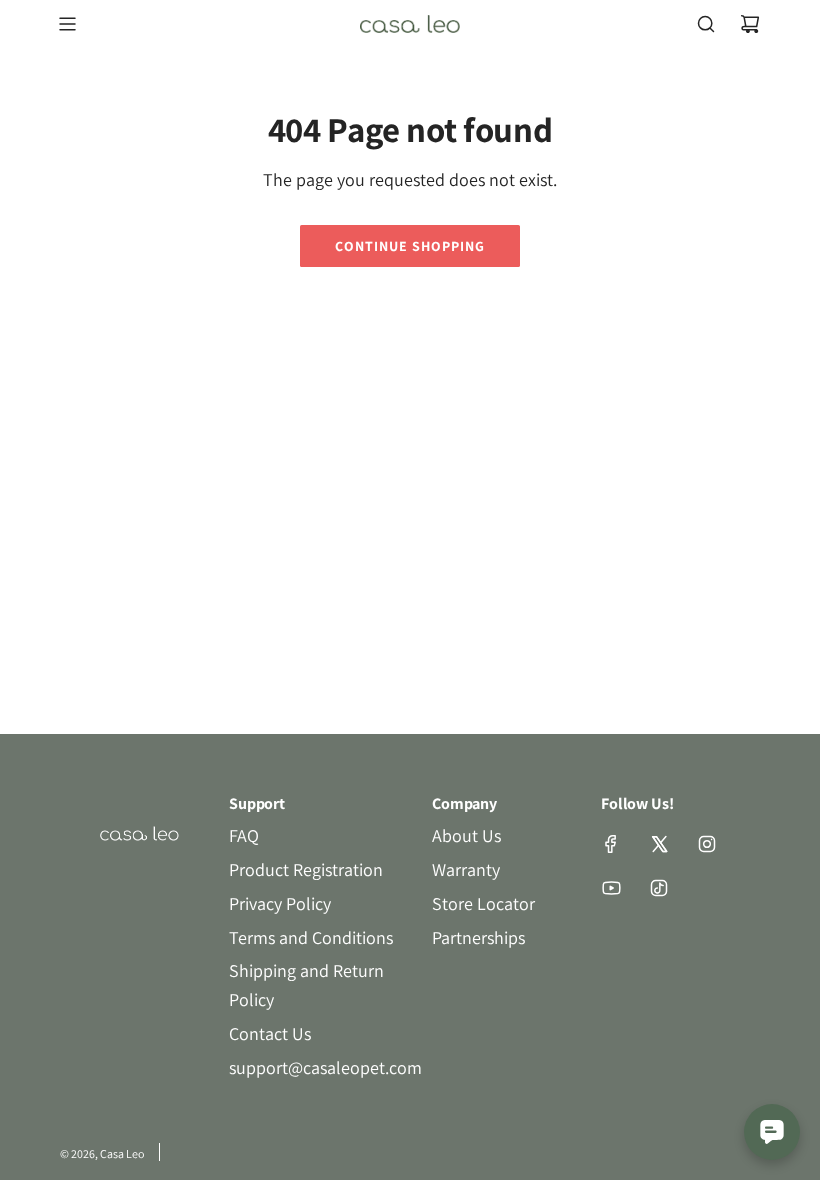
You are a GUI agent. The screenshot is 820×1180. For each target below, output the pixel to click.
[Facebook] (611, 844)
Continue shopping (410, 246)
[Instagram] (707, 844)
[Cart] (750, 24)
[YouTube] (611, 888)
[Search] (706, 24)
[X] (659, 844)
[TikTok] (659, 888)
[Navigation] (67, 24)
